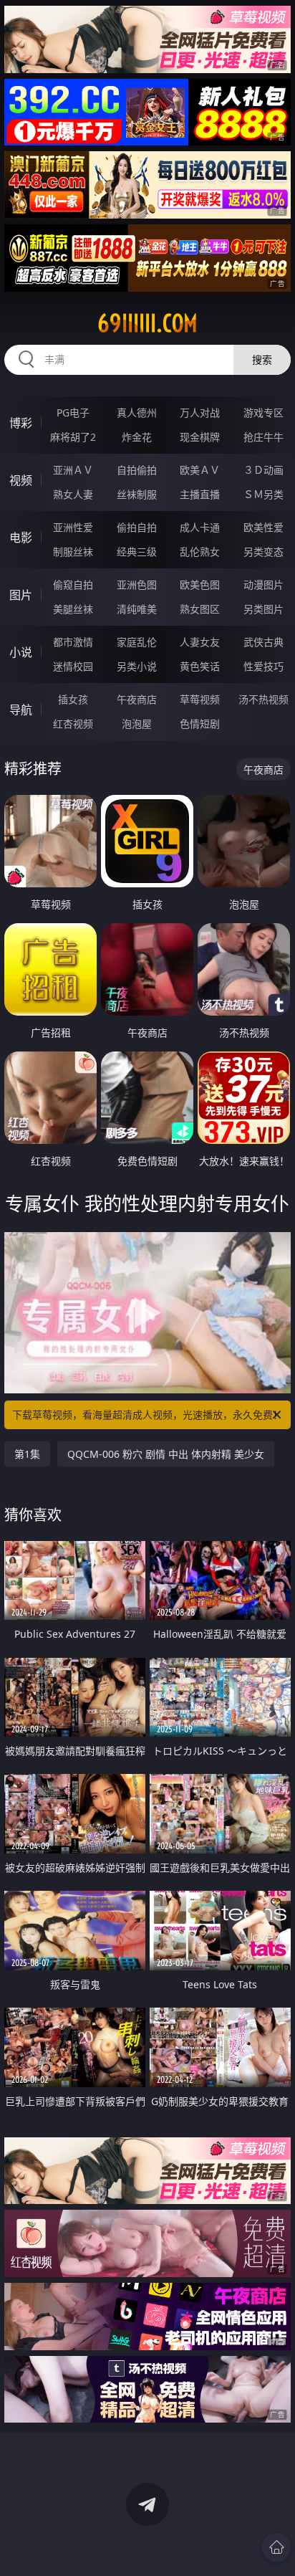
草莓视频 (200, 699)
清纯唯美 (137, 609)
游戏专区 (263, 412)
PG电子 (73, 412)
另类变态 (263, 552)
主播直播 (200, 494)
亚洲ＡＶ (73, 470)
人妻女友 (200, 642)
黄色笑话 (200, 666)
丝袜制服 (137, 494)
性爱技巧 (263, 666)
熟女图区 (200, 609)
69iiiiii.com (147, 323)
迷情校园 (73, 666)
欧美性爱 (263, 527)
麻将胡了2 (73, 437)
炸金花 (137, 437)
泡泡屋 (137, 724)
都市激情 (73, 642)
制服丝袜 (73, 552)
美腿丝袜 (73, 609)
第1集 (27, 1454)
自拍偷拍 (137, 470)
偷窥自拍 (73, 585)
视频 (21, 480)
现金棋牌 (200, 437)
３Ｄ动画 (263, 470)
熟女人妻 (73, 494)
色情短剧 (200, 724)
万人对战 (200, 412)
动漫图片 (263, 585)
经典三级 (137, 552)
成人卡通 (200, 527)
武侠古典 (263, 642)
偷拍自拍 (137, 527)
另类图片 (263, 609)
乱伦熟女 (200, 552)
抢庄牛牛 (263, 437)
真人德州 (137, 412)
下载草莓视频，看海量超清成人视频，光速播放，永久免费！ (147, 1415)
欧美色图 (200, 585)
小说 (21, 652)
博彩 (21, 423)
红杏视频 (73, 724)
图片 (21, 595)
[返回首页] (276, 2547)
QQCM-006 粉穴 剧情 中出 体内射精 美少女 (166, 1454)
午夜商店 (137, 699)
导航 (21, 710)
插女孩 (73, 699)
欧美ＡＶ (200, 470)
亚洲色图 (137, 585)
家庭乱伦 (137, 642)
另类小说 (137, 666)
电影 (21, 538)
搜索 (262, 359)
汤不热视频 (263, 699)
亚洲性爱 (73, 527)
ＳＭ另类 (263, 494)
